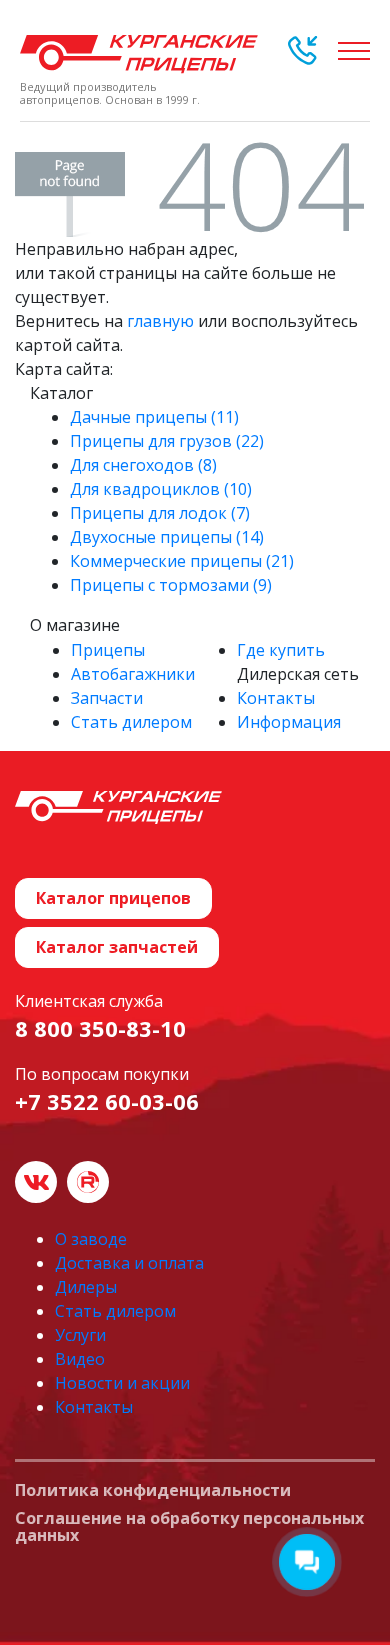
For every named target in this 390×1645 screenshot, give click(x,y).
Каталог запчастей (117, 947)
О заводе (91, 1239)
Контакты (276, 698)
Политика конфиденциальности (153, 1491)
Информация (289, 722)
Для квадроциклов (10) (161, 489)
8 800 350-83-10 (100, 1028)
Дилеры (86, 1287)
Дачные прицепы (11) (154, 417)
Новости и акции (122, 1383)
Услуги (80, 1335)
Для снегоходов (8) (143, 465)
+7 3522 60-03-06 (107, 1101)
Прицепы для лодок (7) (160, 513)
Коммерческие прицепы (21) (182, 561)
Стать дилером (131, 722)
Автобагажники (133, 674)
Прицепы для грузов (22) (167, 441)
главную (160, 321)
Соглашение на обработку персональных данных (189, 1527)
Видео (80, 1359)
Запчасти (107, 698)
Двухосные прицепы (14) (167, 537)
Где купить (281, 650)
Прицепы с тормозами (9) (171, 585)
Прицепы (108, 650)
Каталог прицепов (113, 898)
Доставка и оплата (129, 1263)
